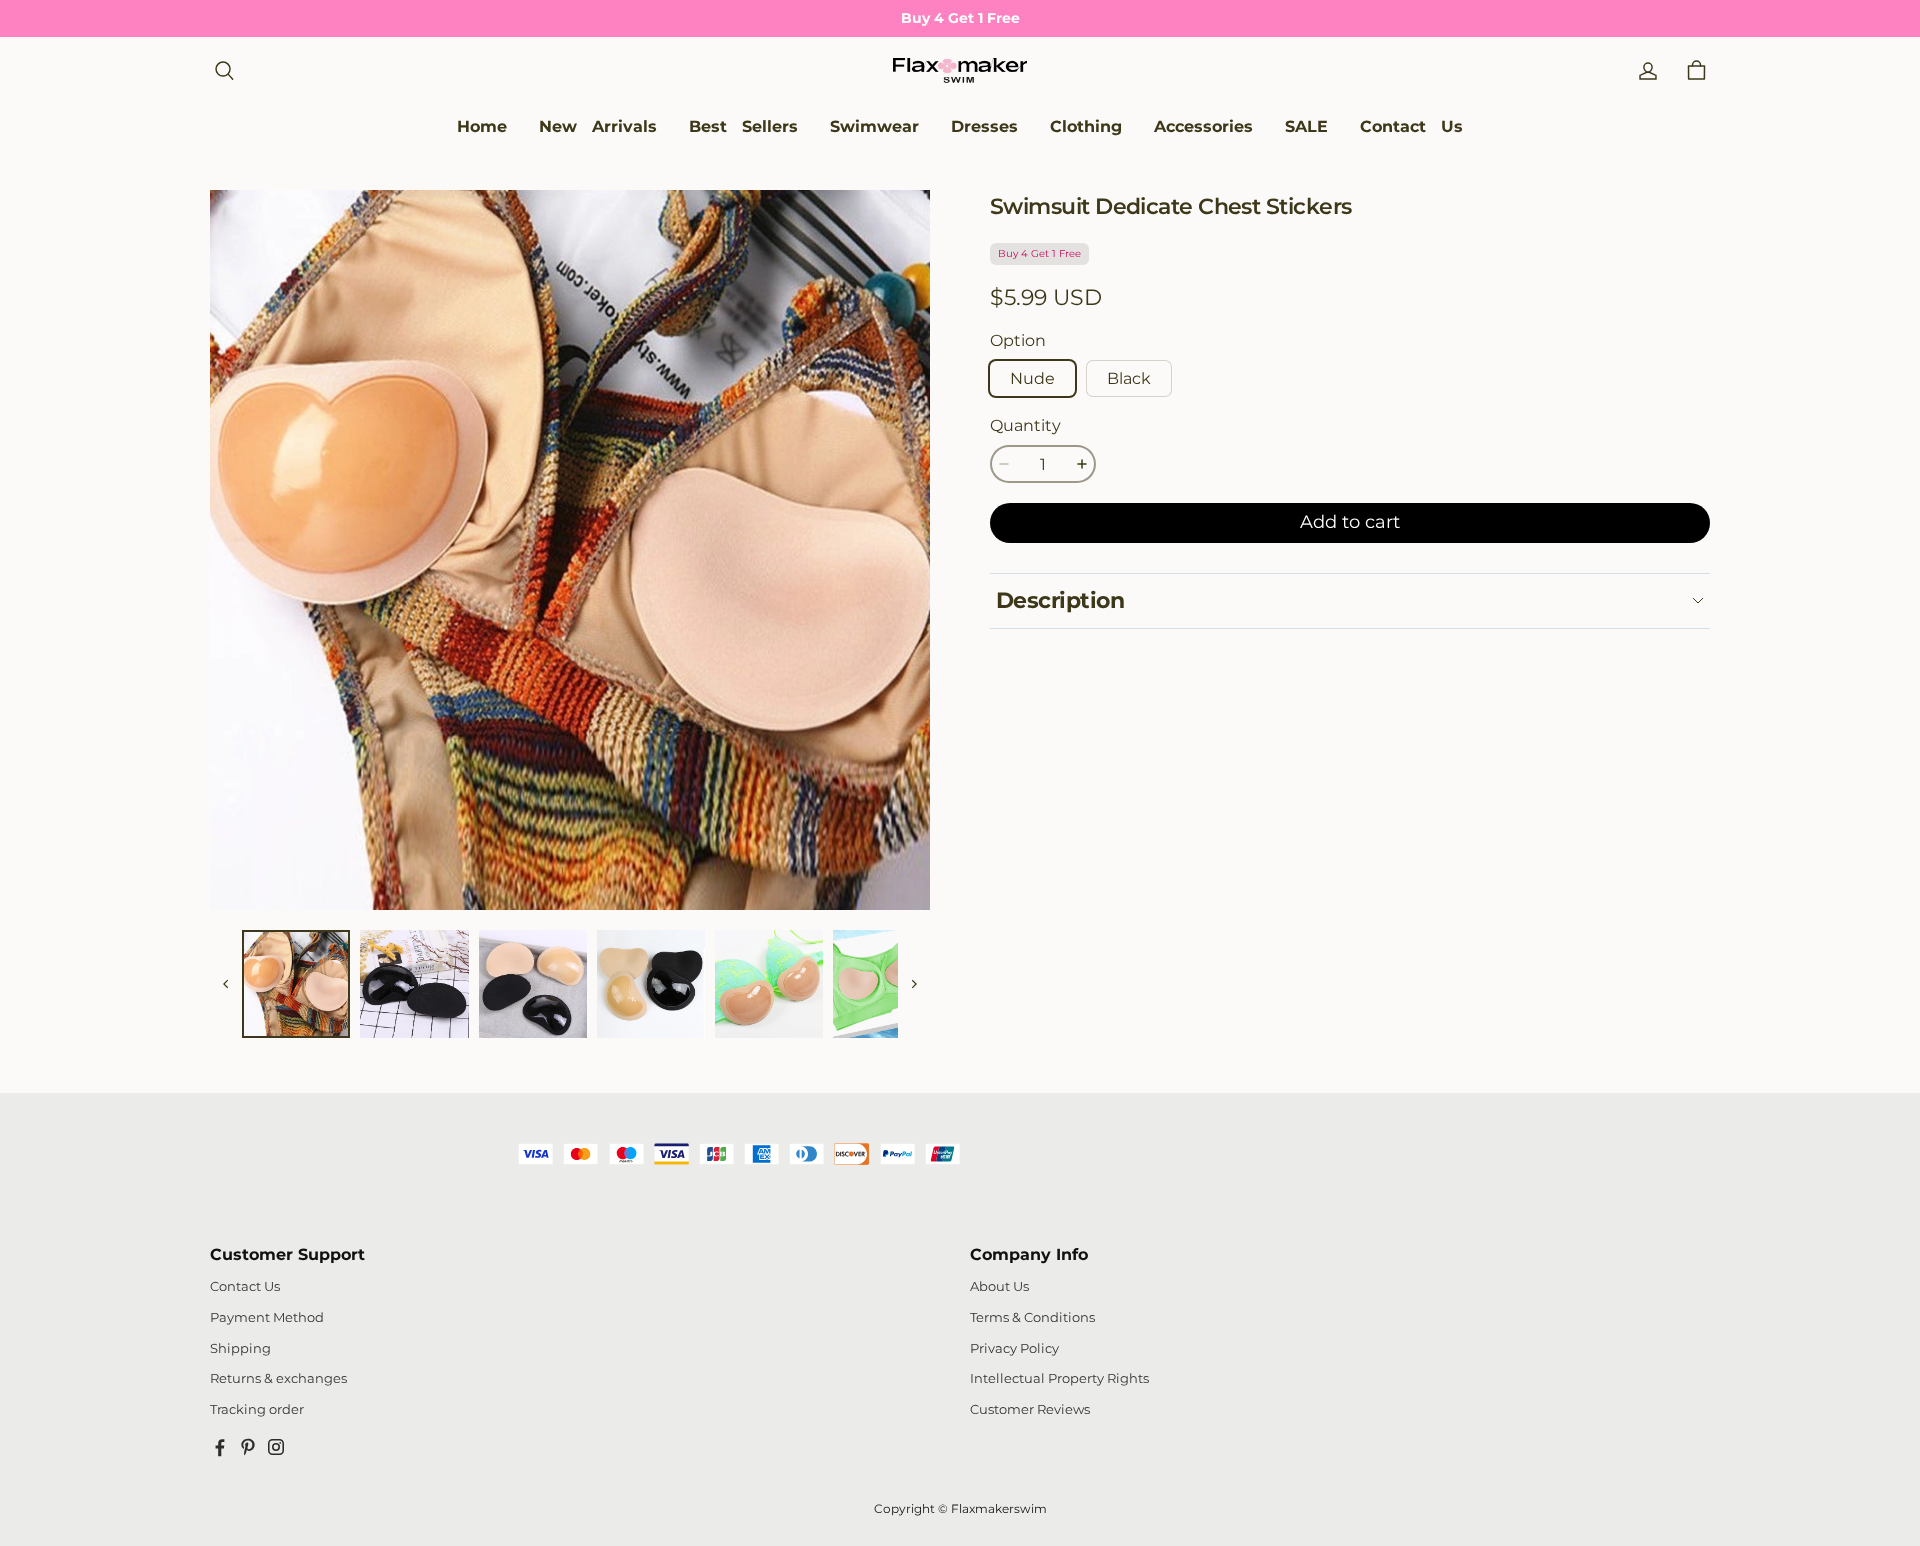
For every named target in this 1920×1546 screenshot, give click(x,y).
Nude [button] (1032, 378)
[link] (874, 127)
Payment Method (267, 1317)
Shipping (240, 1348)
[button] (224, 71)
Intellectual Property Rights (1059, 1378)
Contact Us (245, 1286)
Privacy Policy (1014, 1348)
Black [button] (1129, 378)
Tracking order (257, 1409)
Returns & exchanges (278, 1378)
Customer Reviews (1030, 1409)
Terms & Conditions (1032, 1317)
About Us (999, 1286)
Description (1060, 600)
